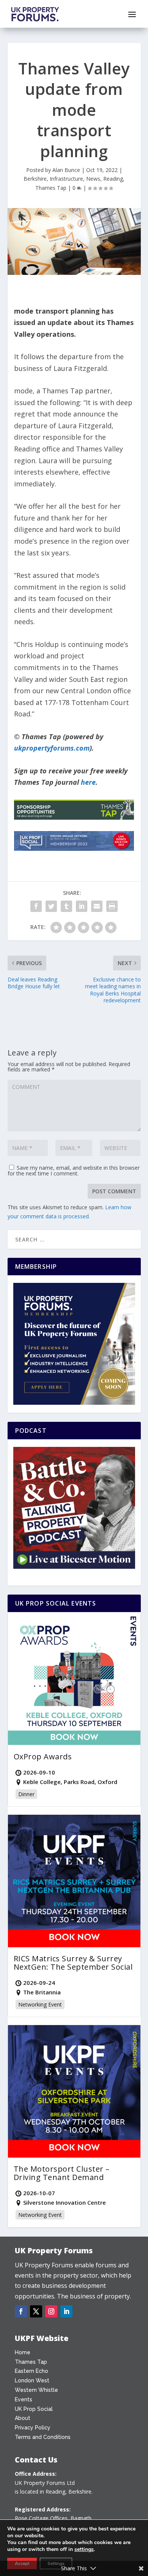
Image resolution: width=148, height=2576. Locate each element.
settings (84, 2549)
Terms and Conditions (43, 2437)
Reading (113, 179)
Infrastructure (66, 179)
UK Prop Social (34, 2409)
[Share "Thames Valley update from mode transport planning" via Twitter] (51, 906)
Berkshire (35, 179)
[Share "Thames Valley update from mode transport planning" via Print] (112, 906)
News (93, 179)
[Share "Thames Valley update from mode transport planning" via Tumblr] (66, 906)
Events (24, 2399)
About (23, 2418)
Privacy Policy (33, 2428)
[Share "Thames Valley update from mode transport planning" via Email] (97, 906)
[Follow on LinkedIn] (66, 2311)
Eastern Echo (31, 2371)
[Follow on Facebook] (21, 2311)
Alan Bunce (66, 170)
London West (32, 2380)
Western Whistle (36, 2390)
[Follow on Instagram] (51, 2311)
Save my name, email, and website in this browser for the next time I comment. (74, 1170)
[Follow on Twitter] (36, 2311)
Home (23, 2352)
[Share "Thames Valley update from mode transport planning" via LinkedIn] (82, 906)
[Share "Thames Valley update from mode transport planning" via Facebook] (36, 906)
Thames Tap (51, 188)
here (88, 782)
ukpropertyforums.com (52, 748)
